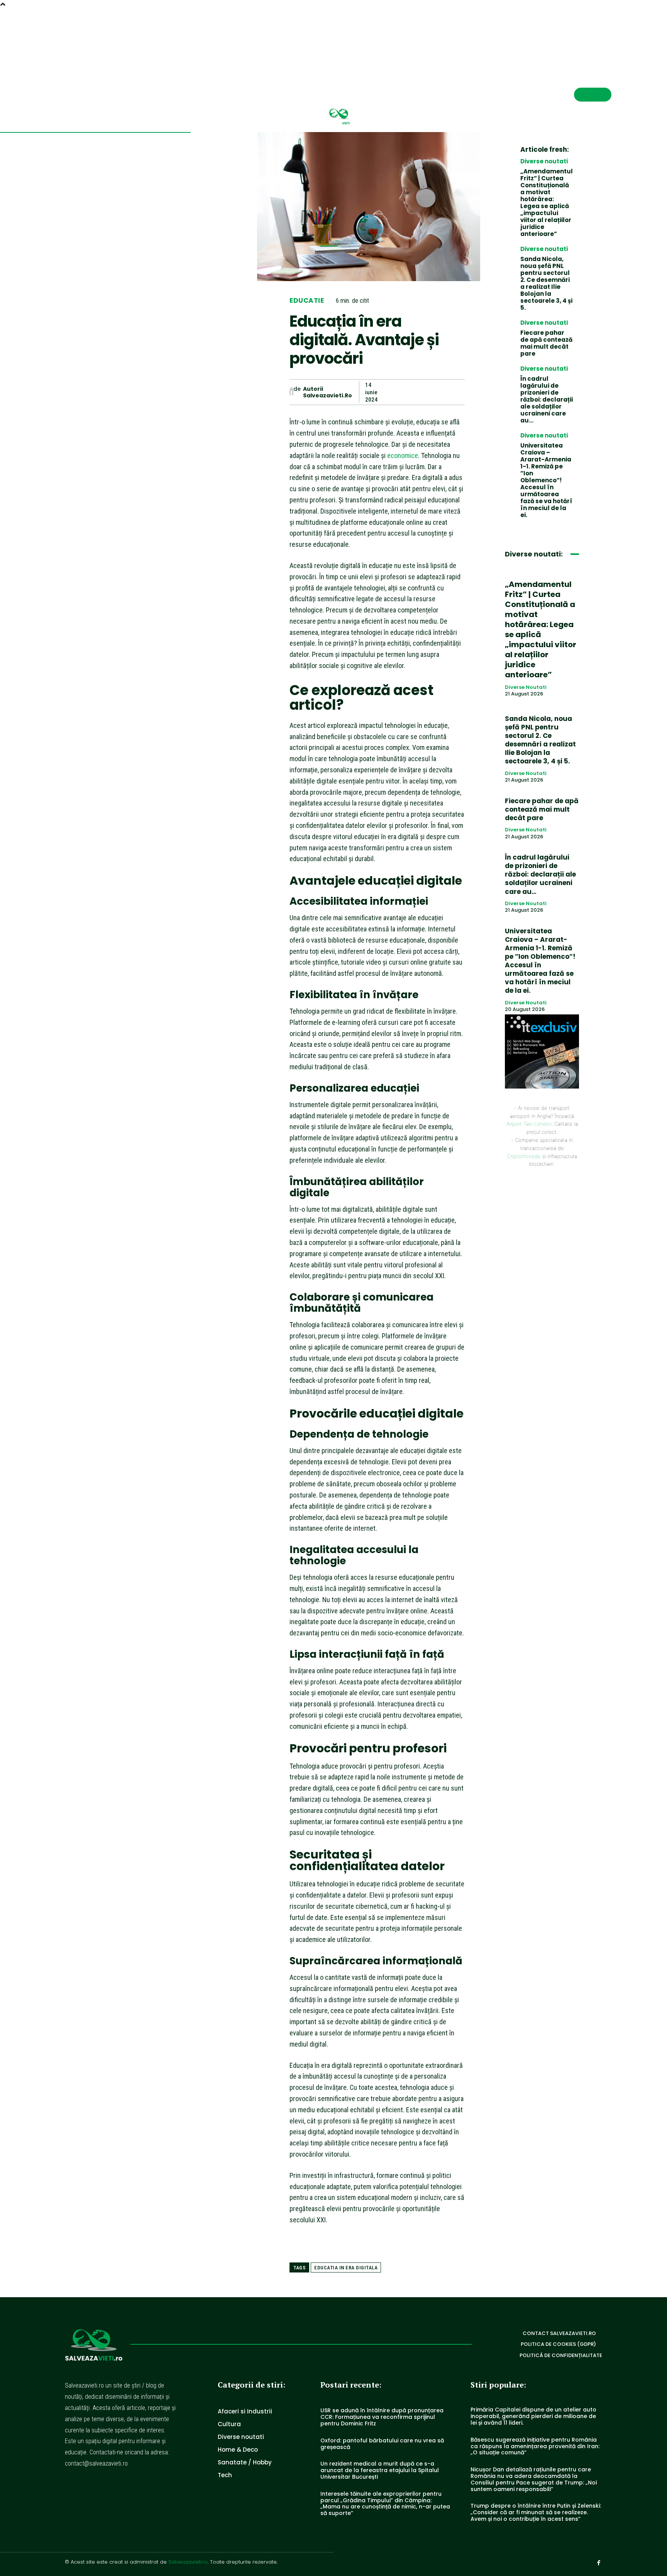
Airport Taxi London (529, 1124)
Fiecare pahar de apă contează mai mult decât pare (546, 343)
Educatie (307, 301)
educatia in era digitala (346, 2268)
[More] (457, 392)
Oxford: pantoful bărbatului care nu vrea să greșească (382, 2444)
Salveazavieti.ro (188, 2562)
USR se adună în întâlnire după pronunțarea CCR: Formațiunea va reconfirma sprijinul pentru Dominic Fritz (382, 2417)
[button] (581, 37)
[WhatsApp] (438, 392)
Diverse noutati (544, 161)
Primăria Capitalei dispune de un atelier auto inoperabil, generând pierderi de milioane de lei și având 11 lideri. (533, 2416)
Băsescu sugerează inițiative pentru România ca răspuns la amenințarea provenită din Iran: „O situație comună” (535, 2446)
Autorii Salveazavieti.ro (328, 392)
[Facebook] (608, 37)
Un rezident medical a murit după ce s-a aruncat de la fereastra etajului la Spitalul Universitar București (380, 2470)
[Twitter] (403, 392)
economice (403, 455)
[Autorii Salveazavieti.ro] (291, 392)
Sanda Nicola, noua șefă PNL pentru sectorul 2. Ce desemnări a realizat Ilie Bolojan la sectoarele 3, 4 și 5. (546, 283)
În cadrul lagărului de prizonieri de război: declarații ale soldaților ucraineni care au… (547, 399)
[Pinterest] (421, 392)
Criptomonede (524, 1156)
